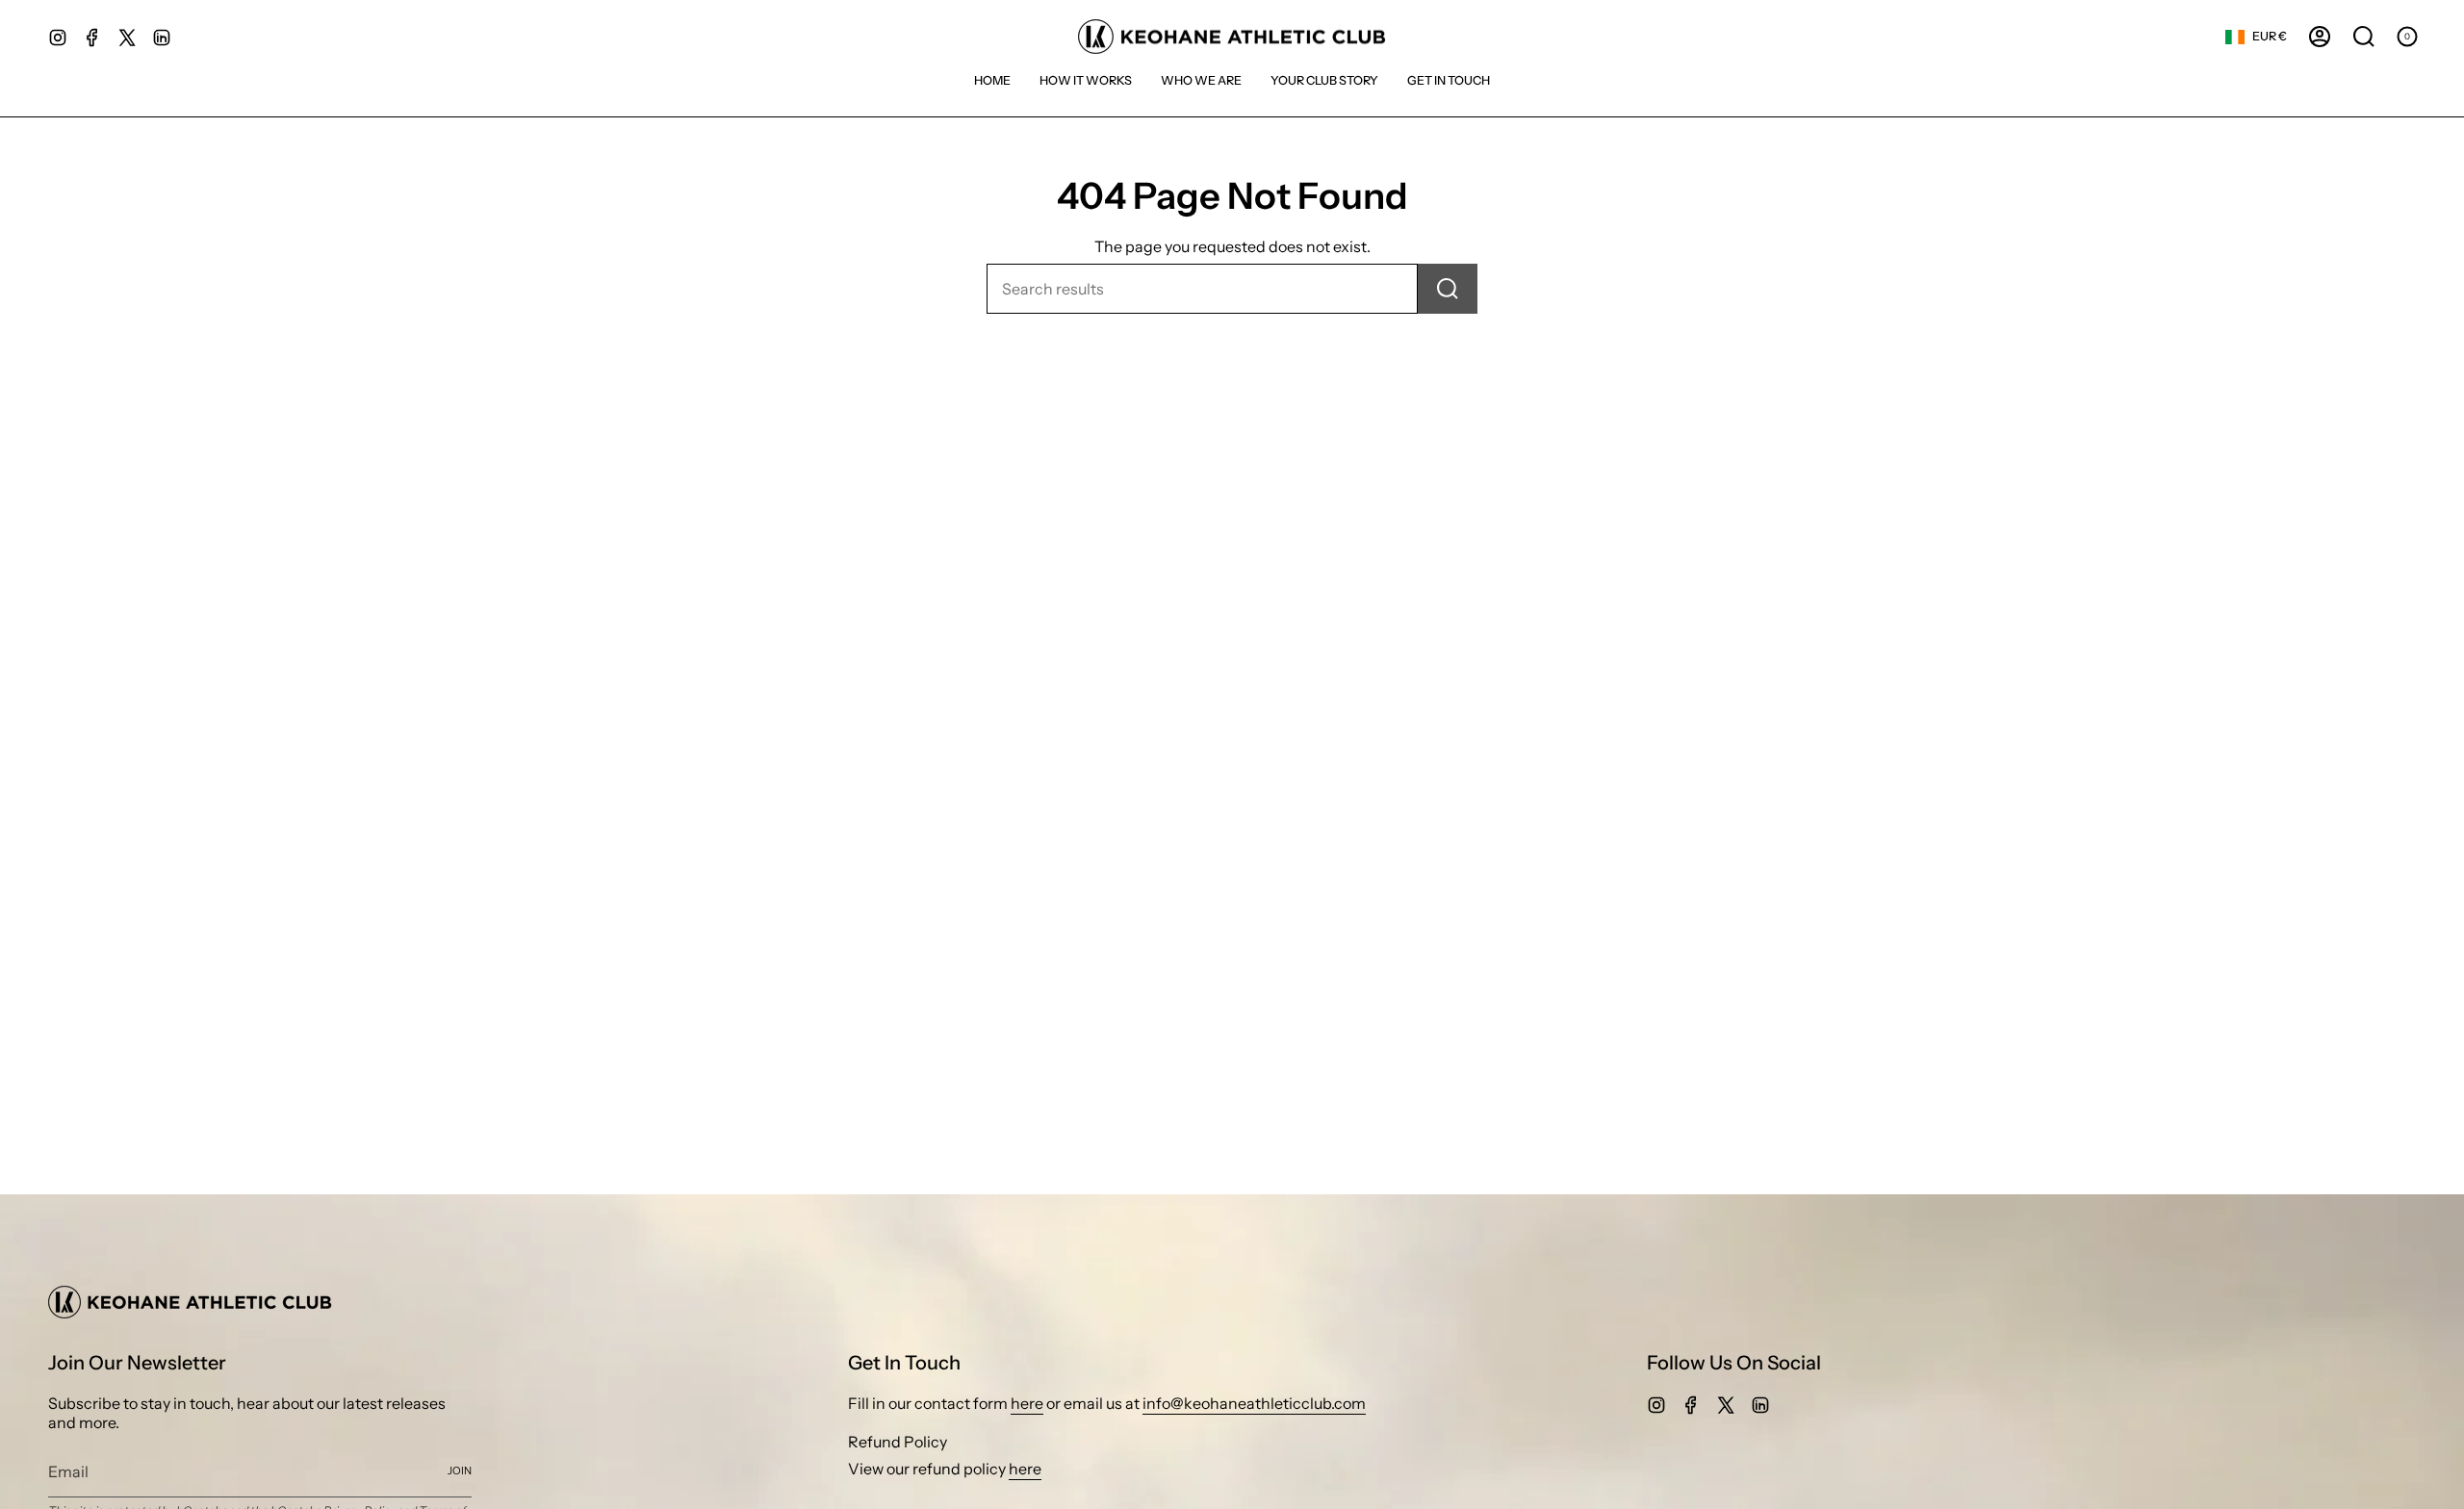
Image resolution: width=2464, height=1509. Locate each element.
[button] (1324, 80)
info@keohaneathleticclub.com (1254, 1403)
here (1027, 1403)
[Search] (1448, 289)
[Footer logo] (190, 1302)
